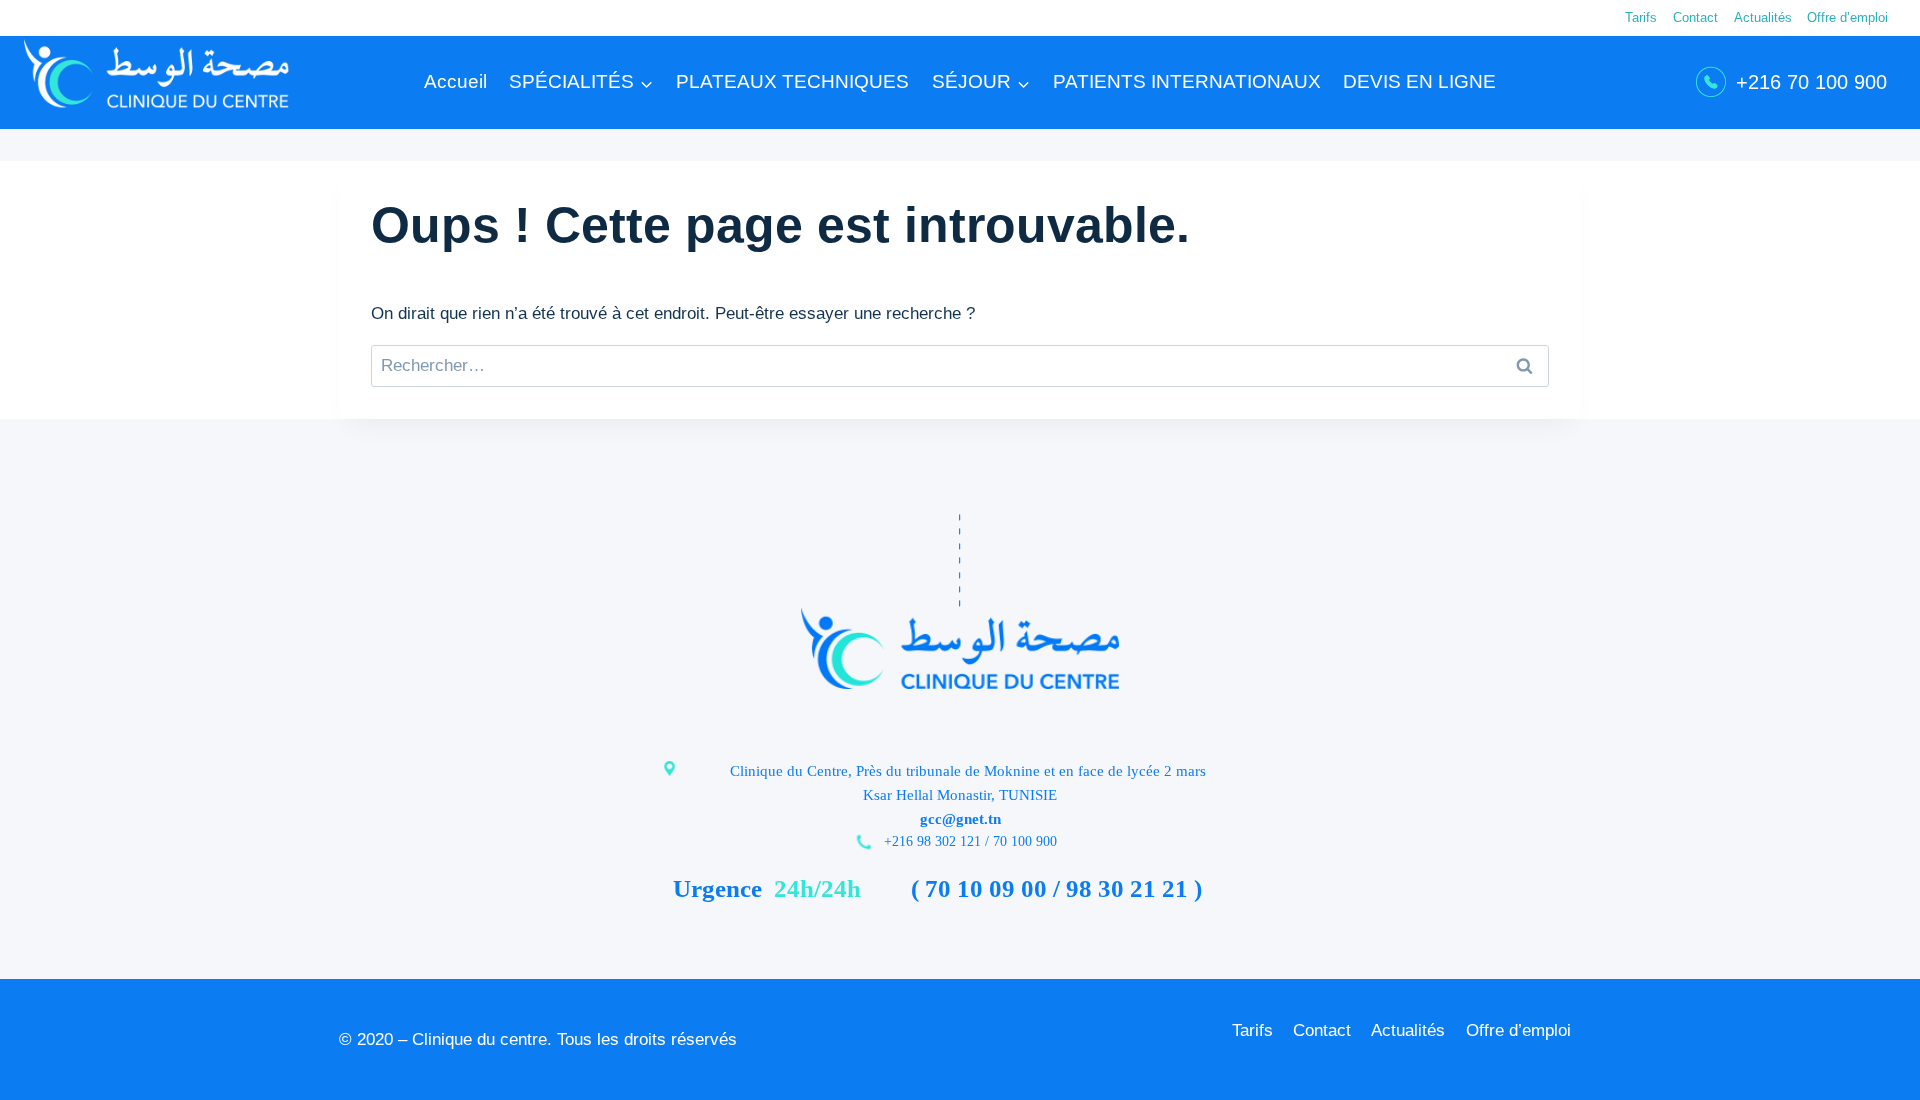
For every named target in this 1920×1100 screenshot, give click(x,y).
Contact (1695, 17)
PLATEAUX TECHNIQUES (792, 81)
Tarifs (1641, 17)
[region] (260, 955)
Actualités (1763, 17)
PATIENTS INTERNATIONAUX (1187, 81)
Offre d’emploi (1847, 17)
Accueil (455, 81)
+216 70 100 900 (1811, 82)
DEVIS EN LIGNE (1419, 81)
